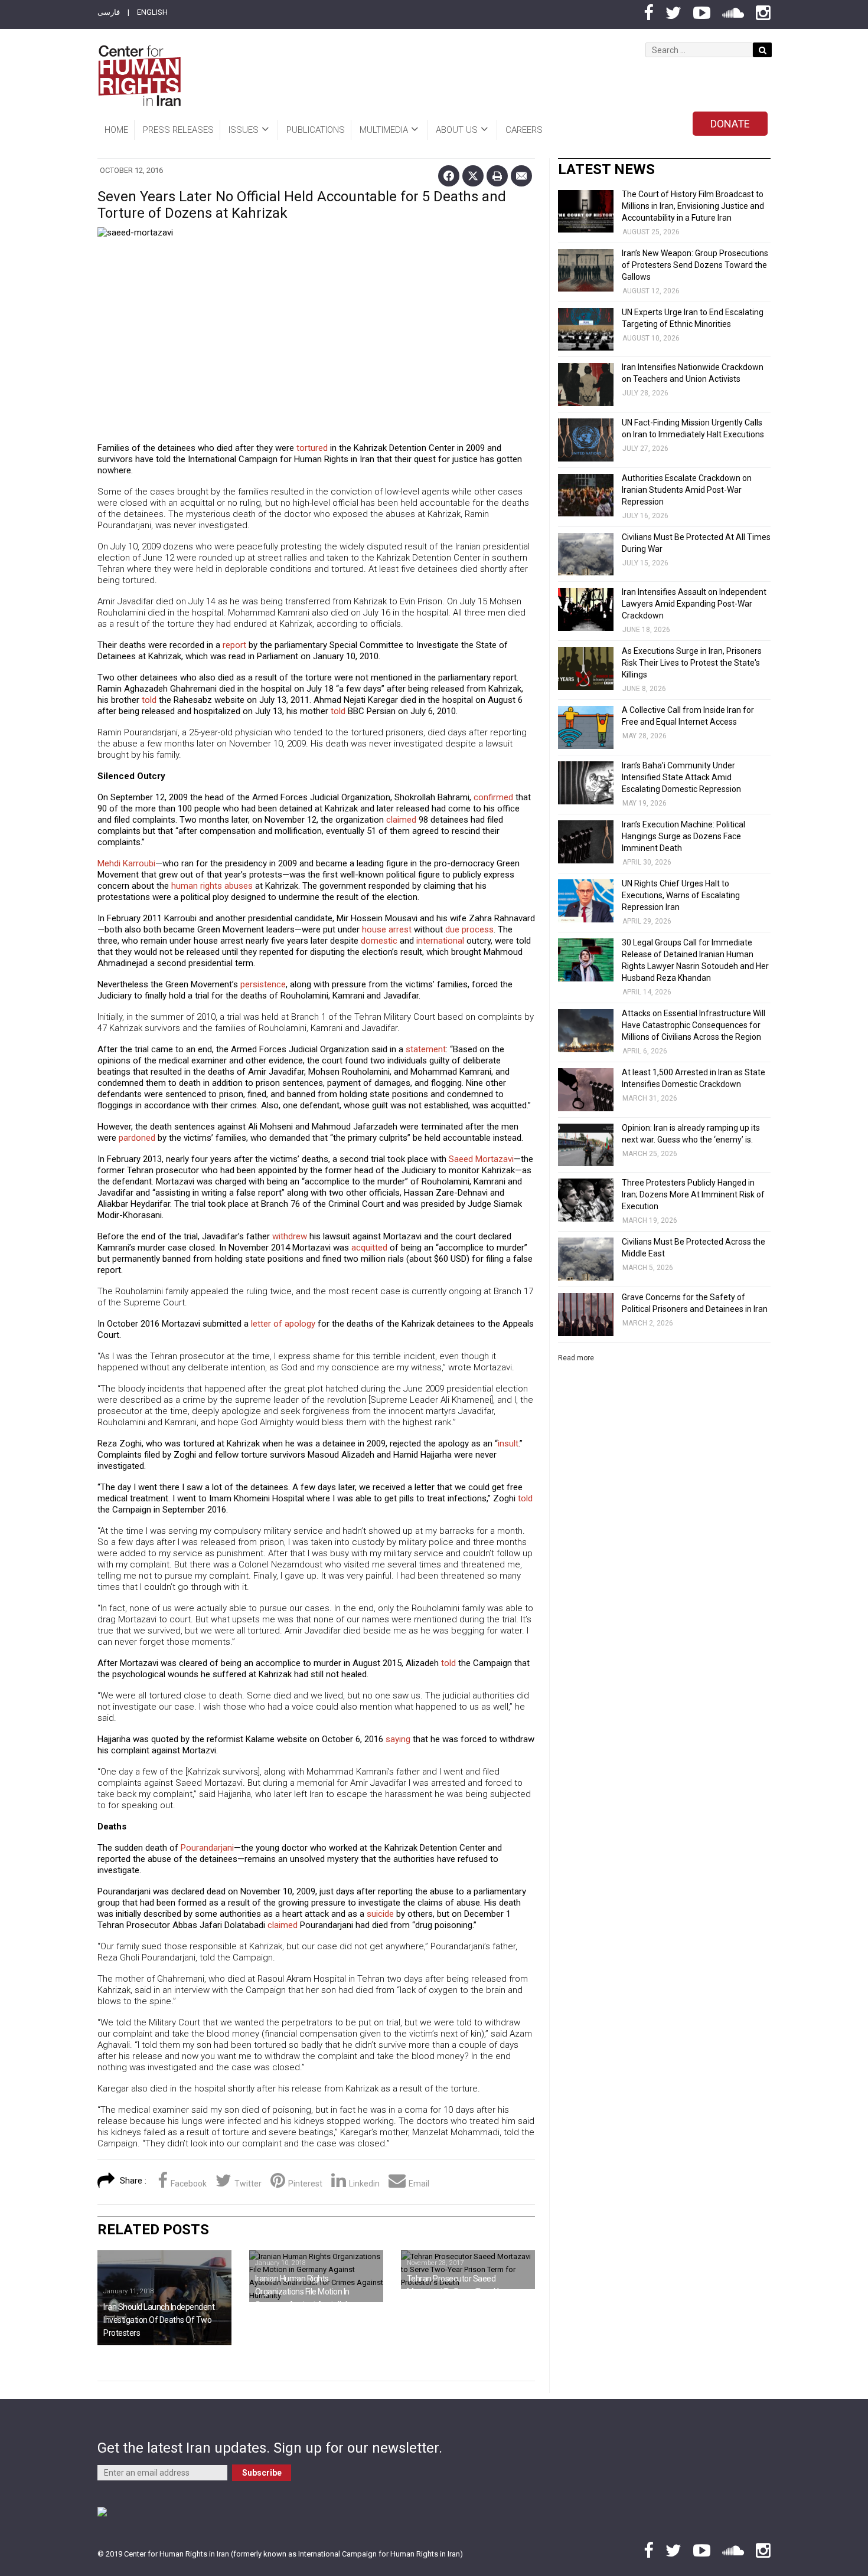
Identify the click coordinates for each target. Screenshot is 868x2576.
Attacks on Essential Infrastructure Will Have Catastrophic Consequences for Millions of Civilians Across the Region (694, 1025)
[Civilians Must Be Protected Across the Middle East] (586, 1259)
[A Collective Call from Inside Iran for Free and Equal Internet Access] (586, 727)
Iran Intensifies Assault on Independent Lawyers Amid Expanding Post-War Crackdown (694, 604)
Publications (316, 130)
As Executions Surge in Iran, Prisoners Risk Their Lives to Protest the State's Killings (692, 663)
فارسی (109, 12)
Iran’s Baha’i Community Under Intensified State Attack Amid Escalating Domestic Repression (681, 777)
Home (116, 130)
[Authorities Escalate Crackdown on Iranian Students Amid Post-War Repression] (586, 495)
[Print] (497, 176)
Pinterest (305, 2184)
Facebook (189, 2184)
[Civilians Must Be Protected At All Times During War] (586, 554)
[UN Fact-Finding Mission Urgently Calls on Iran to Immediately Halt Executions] (586, 440)
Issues (244, 130)
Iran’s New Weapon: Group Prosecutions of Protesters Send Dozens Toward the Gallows (695, 265)
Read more (576, 1358)
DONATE (730, 124)
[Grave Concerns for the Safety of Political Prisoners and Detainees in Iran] (586, 1315)
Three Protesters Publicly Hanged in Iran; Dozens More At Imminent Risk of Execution (693, 1194)
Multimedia (384, 130)
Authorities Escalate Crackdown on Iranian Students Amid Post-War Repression (687, 490)
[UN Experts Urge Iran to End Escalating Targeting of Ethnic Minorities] (586, 330)
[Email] (521, 176)
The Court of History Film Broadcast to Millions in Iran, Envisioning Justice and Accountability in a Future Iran (693, 206)
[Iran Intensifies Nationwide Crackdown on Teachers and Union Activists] (586, 384)
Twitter (248, 2184)
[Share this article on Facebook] (449, 176)
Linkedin (364, 2184)
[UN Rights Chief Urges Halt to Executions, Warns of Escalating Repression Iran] (586, 901)
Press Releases (178, 130)
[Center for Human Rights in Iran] (139, 76)
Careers (524, 130)
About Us (457, 130)
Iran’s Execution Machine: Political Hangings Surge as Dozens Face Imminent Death (683, 836)
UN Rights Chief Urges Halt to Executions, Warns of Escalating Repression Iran (681, 895)
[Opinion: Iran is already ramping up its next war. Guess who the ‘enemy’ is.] (586, 1145)
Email (419, 2184)
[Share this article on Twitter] (473, 176)
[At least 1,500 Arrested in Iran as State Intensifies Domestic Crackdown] (586, 1090)
